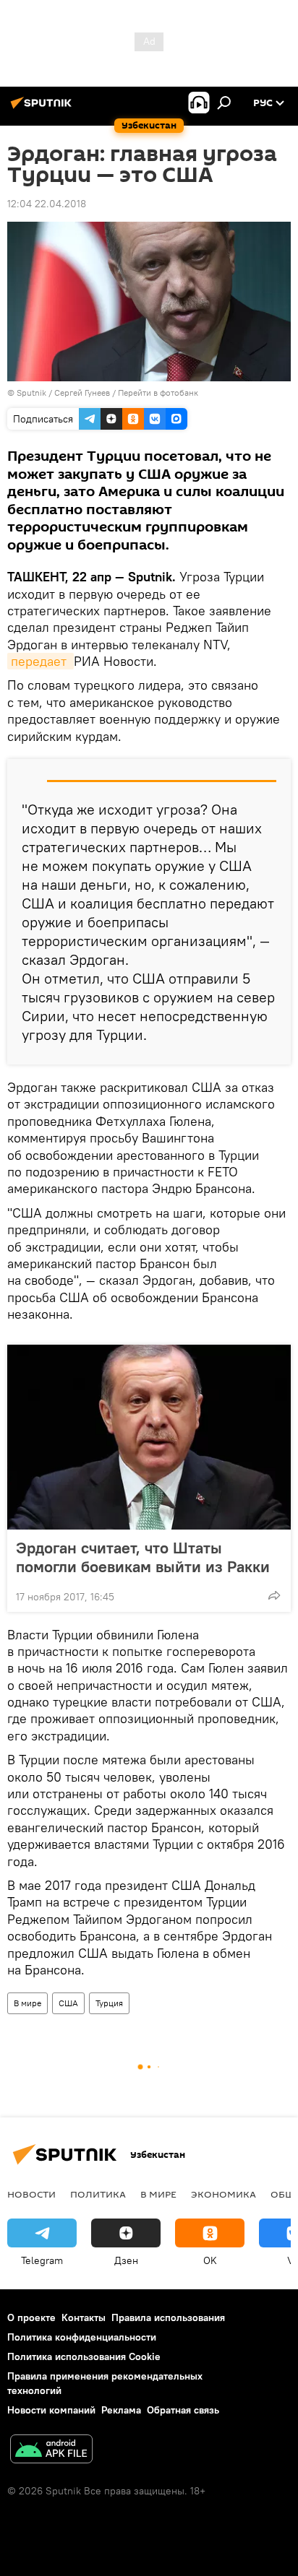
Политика (98, 2194)
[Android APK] (51, 2451)
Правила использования (168, 2317)
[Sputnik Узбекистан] (43, 108)
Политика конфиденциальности (82, 2337)
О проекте (31, 2317)
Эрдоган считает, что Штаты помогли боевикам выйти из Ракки (143, 1557)
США (68, 2003)
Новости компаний (51, 2410)
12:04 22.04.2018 (47, 204)
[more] (274, 1595)
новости (31, 2194)
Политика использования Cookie (84, 2356)
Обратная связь (183, 2410)
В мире (27, 2003)
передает (41, 661)
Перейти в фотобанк (158, 393)
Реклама (121, 2410)
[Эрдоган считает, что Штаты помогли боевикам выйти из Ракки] (149, 1437)
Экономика (223, 2194)
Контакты (84, 2317)
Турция (109, 2003)
